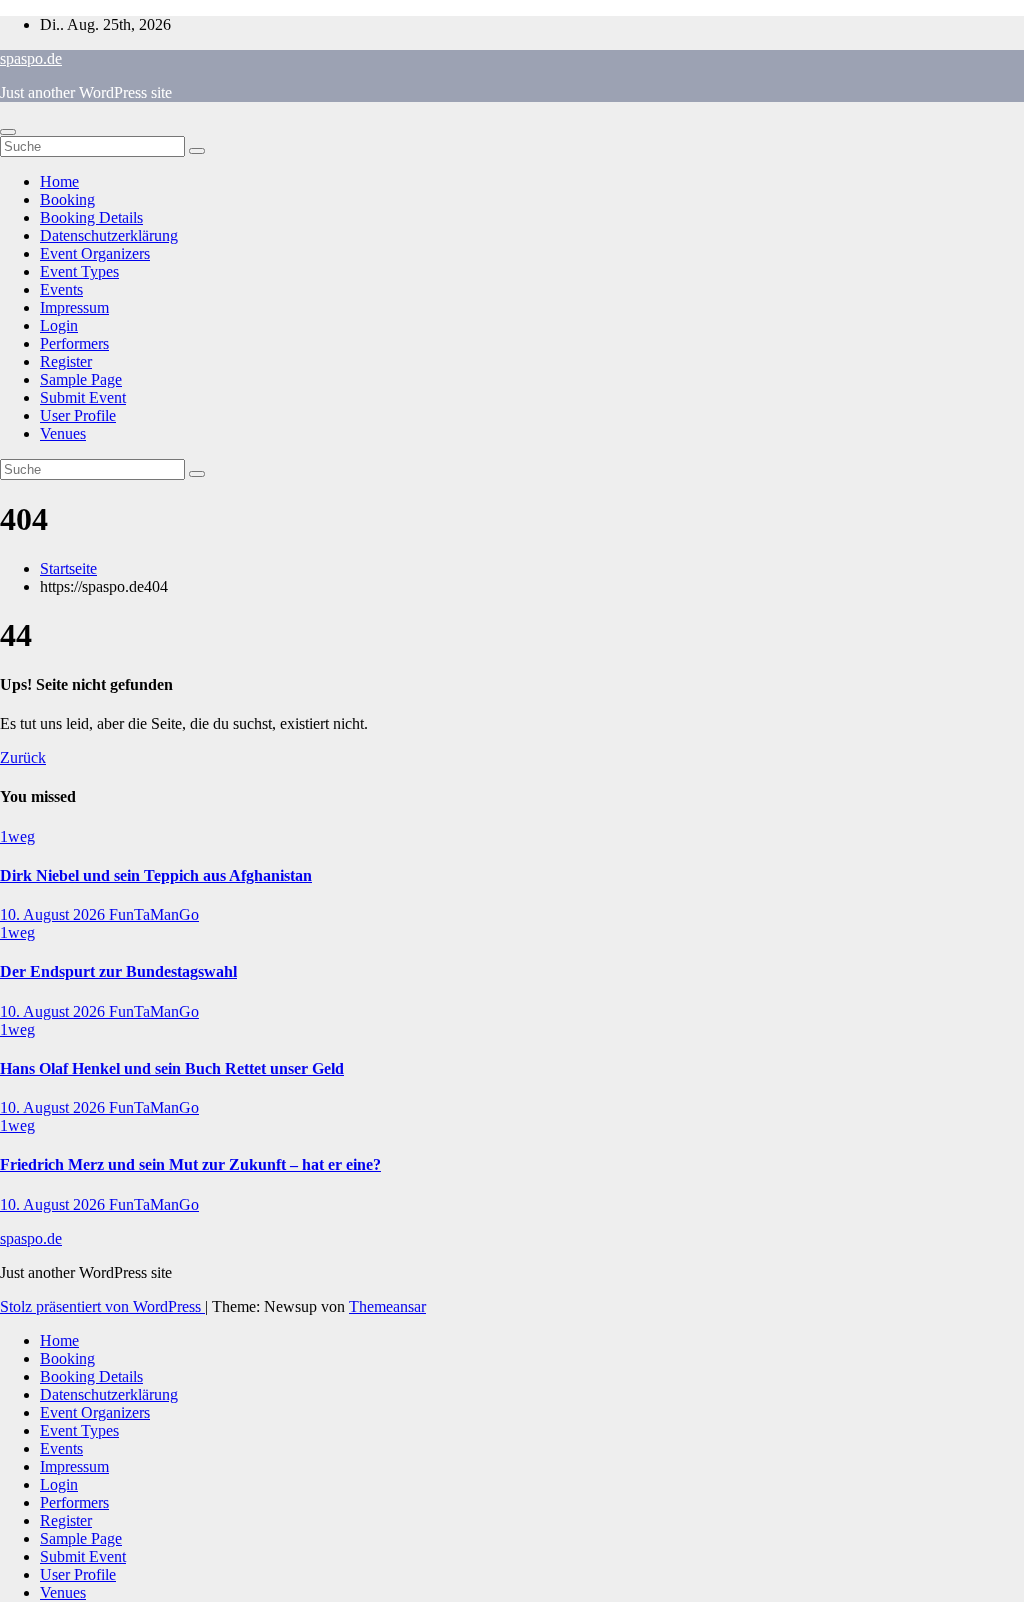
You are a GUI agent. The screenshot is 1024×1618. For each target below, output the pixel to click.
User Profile (78, 415)
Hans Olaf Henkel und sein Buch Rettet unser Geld (172, 1068)
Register (66, 361)
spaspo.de (31, 58)
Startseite (68, 568)
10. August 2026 (54, 914)
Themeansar (387, 1306)
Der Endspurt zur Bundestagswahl (118, 971)
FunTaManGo (154, 914)
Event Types (79, 271)
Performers (74, 343)
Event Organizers (95, 253)
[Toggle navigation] (8, 132)
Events (61, 289)
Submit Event (83, 397)
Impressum (74, 307)
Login (59, 325)
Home (59, 181)
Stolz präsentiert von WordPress (102, 1306)
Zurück (23, 757)
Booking (67, 199)
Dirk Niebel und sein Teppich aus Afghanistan (156, 875)
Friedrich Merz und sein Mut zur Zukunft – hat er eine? (190, 1164)
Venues (63, 433)
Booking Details (91, 217)
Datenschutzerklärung (109, 235)
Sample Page (81, 379)
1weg (17, 836)
